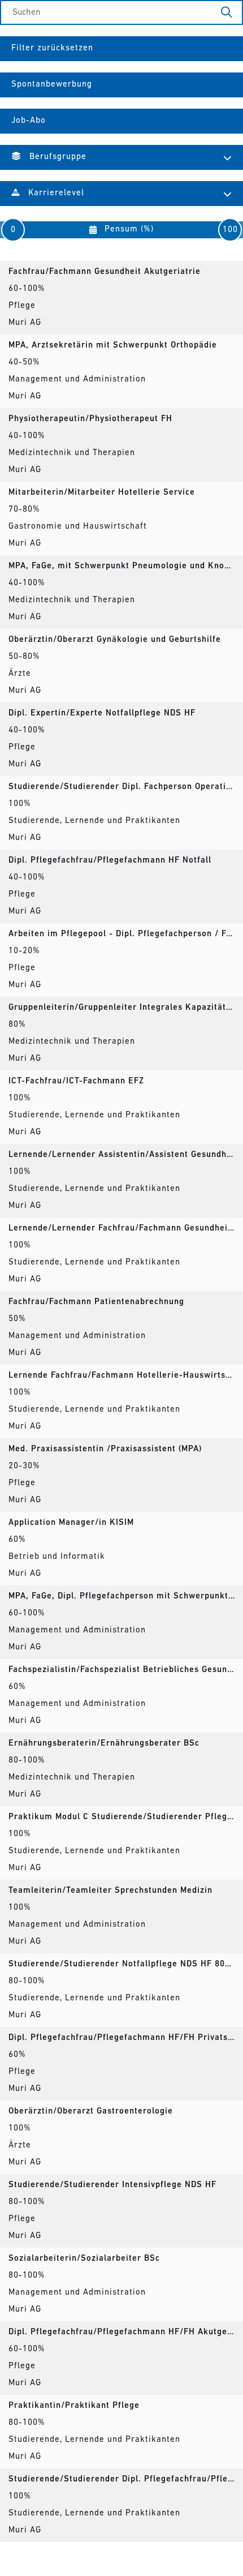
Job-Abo (29, 121)
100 (230, 230)
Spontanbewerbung (52, 85)
